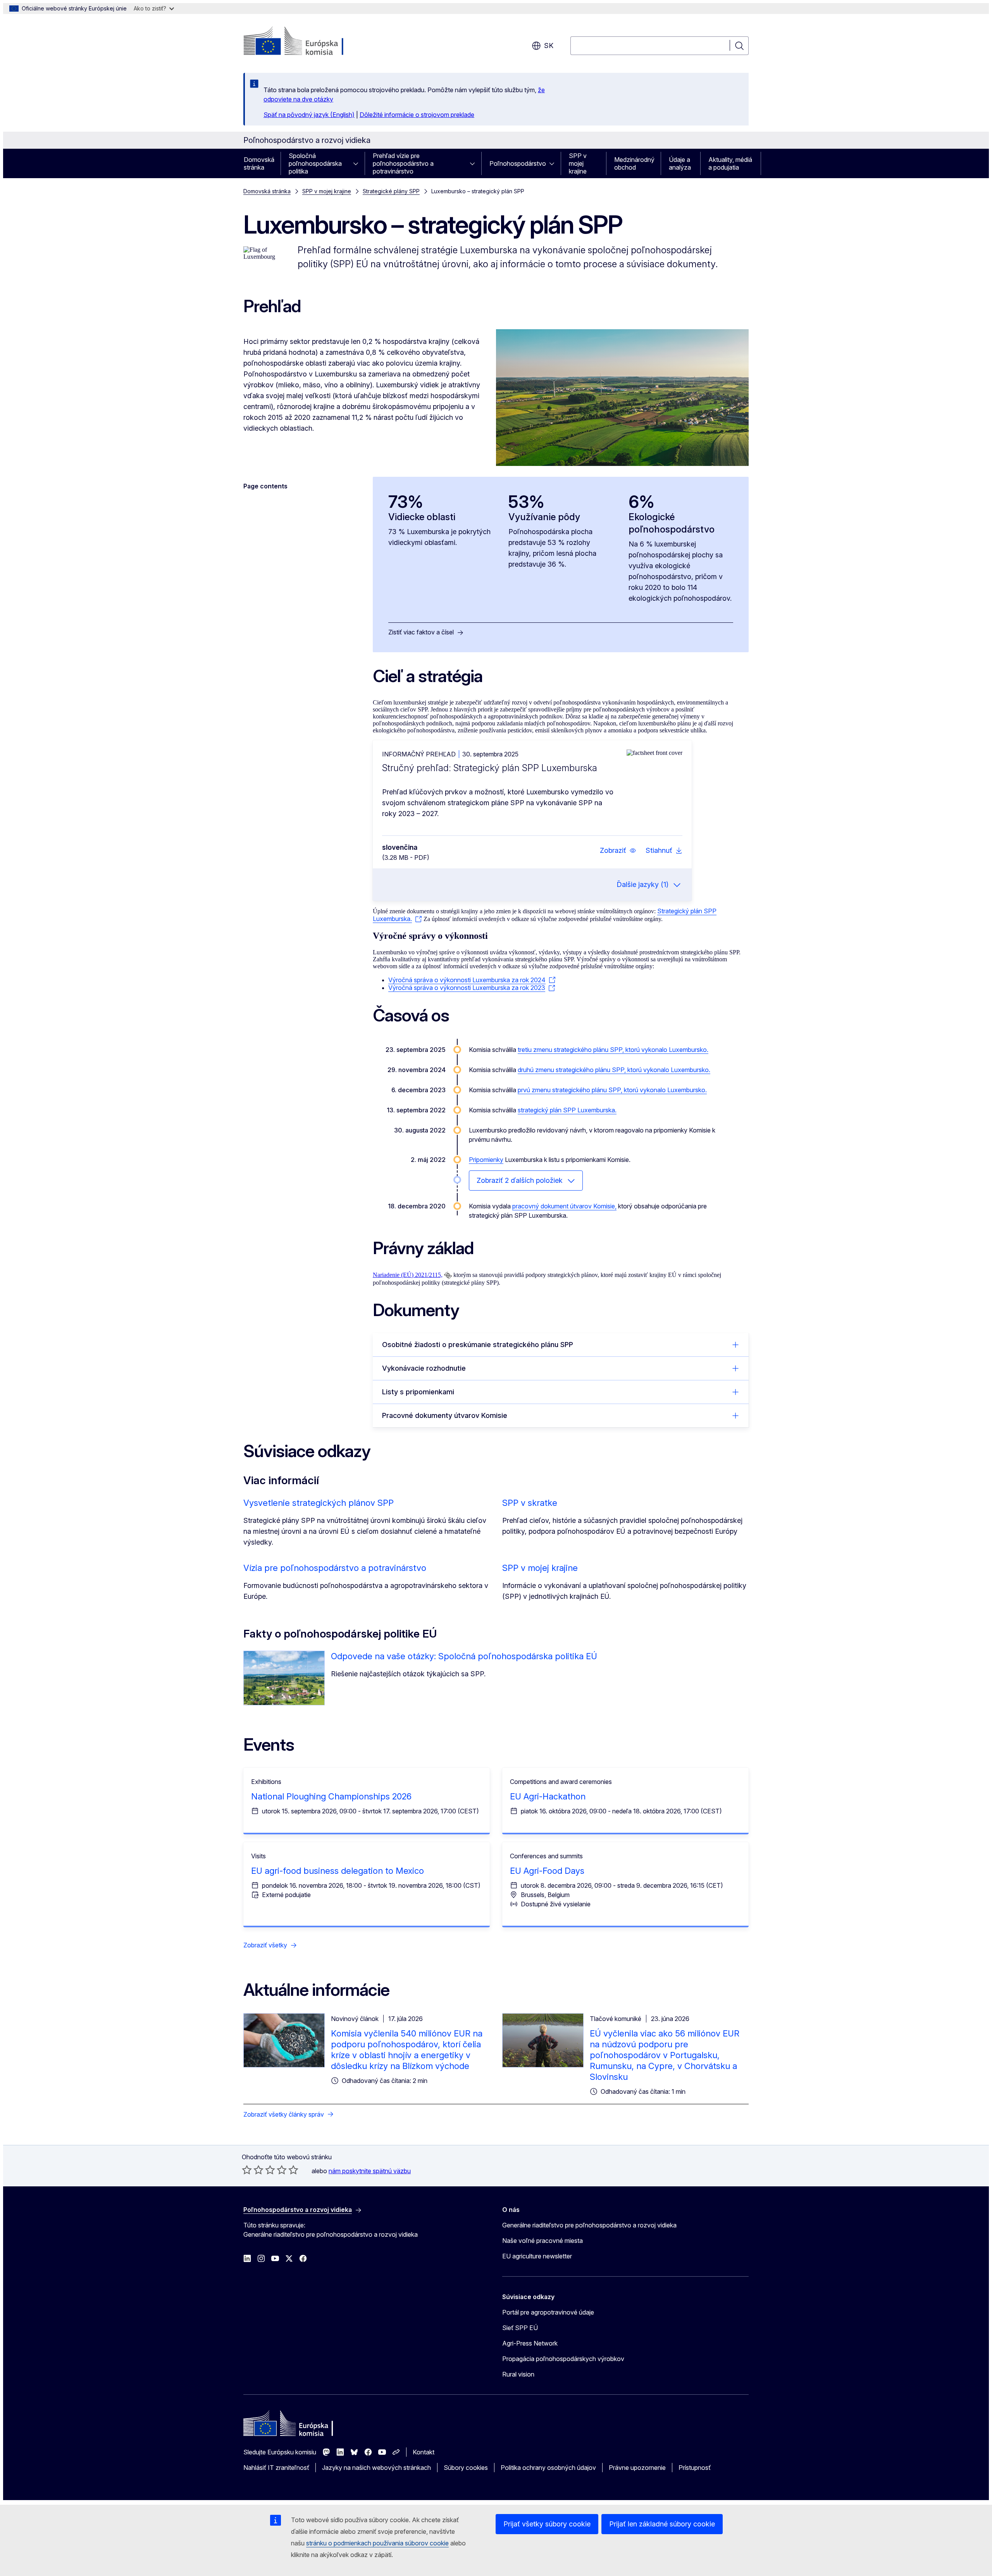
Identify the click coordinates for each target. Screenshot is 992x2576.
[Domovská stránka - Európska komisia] (306, 42)
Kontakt (424, 2452)
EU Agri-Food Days (547, 1871)
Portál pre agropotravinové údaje (548, 2312)
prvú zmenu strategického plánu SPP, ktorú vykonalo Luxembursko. (612, 1090)
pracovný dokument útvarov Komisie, (564, 1206)
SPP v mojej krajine (578, 163)
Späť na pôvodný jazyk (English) (309, 115)
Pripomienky (486, 1160)
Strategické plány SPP (391, 191)
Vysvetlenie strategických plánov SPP (319, 1503)
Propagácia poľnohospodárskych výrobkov (563, 2359)
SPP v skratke (530, 1503)
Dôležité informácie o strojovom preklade (417, 115)
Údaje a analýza (680, 163)
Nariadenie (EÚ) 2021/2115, (408, 1275)
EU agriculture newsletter (537, 2256)
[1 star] (247, 2170)
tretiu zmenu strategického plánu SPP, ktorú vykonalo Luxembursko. (613, 1050)
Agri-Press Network (530, 2343)
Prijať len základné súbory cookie (662, 2524)
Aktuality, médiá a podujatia (730, 163)
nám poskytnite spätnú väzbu (370, 2171)
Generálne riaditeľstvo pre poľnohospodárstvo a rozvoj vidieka (589, 2225)
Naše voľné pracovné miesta (542, 2241)
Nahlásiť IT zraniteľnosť (276, 2468)
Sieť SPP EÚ (520, 2328)
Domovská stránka (259, 163)
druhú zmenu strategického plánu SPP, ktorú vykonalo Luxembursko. (614, 1070)
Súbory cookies (466, 2468)
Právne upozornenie (637, 2468)
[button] (618, 851)
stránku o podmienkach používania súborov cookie (377, 2543)
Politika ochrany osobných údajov (548, 2468)
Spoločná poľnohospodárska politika (315, 163)
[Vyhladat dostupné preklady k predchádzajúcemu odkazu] (448, 1275)
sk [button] (549, 46)
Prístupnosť (695, 2468)
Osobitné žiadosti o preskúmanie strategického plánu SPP (478, 1345)
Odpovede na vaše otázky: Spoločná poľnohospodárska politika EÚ (464, 1656)
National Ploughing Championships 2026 (331, 1796)
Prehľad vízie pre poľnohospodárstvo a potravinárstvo (403, 163)
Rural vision (518, 2374)
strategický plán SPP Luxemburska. (567, 1110)
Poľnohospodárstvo (518, 163)
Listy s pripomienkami (418, 1392)
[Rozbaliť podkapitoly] (358, 163)
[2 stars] (253, 2170)
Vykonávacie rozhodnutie (424, 1368)
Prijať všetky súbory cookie (547, 2524)
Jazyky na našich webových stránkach (376, 2468)
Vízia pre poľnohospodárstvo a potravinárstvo (335, 1568)
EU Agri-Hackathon (548, 1796)
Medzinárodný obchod (634, 163)
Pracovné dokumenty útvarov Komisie (445, 1415)
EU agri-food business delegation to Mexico (338, 1871)
